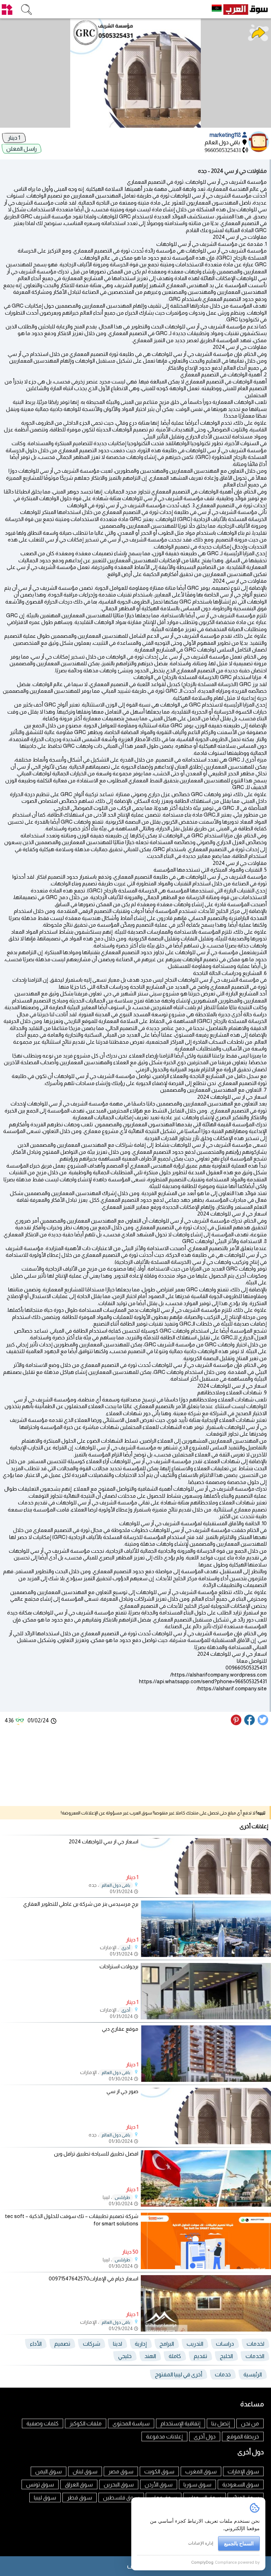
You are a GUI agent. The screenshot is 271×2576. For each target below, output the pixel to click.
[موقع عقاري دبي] (206, 2080)
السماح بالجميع (239, 2543)
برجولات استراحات (119, 1966)
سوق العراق (79, 2484)
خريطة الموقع (243, 2436)
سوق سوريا (197, 2484)
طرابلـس (122, 2198)
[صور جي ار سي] (206, 2142)
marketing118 (226, 135)
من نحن (250, 2423)
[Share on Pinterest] (237, 1723)
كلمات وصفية (43, 2423)
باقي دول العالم (116, 1885)
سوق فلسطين (121, 2498)
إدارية (141, 2344)
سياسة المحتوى (131, 2423)
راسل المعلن (22, 149)
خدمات (223, 2374)
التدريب (195, 2344)
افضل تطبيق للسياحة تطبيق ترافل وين (96, 2154)
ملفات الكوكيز (86, 2423)
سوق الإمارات (243, 2471)
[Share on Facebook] (250, 1723)
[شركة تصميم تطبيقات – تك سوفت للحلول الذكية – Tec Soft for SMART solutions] (206, 2267)
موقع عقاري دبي (120, 2029)
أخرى (126, 1948)
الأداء (36, 2344)
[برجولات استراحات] (206, 2017)
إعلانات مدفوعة (164, 2436)
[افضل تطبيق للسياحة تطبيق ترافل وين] (206, 2205)
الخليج (226, 2356)
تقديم (200, 2356)
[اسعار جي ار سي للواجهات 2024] (206, 1893)
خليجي (125, 2356)
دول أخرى (205, 2436)
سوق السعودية (241, 2484)
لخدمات (255, 2344)
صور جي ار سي (122, 2091)
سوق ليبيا (45, 2498)
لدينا (118, 2344)
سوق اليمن (49, 2471)
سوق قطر (80, 2498)
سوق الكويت (159, 2471)
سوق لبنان (85, 2471)
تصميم (62, 2344)
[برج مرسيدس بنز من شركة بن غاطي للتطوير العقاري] (206, 1955)
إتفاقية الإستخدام (180, 2423)
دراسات (225, 2344)
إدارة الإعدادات (201, 2543)
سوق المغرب (201, 2471)
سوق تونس (40, 2484)
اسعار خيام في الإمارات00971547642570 (94, 2278)
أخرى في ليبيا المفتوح (179, 2374)
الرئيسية (253, 2374)
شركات (92, 2344)
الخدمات (255, 2356)
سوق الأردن (159, 2484)
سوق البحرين (119, 2484)
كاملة (175, 2356)
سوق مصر (121, 2471)
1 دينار (14, 138)
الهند (150, 2356)
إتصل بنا (221, 2423)
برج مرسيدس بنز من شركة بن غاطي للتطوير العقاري (81, 1904)
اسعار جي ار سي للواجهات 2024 (104, 1841)
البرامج (167, 2344)
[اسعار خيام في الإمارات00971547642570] (206, 2330)
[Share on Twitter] (263, 1723)
